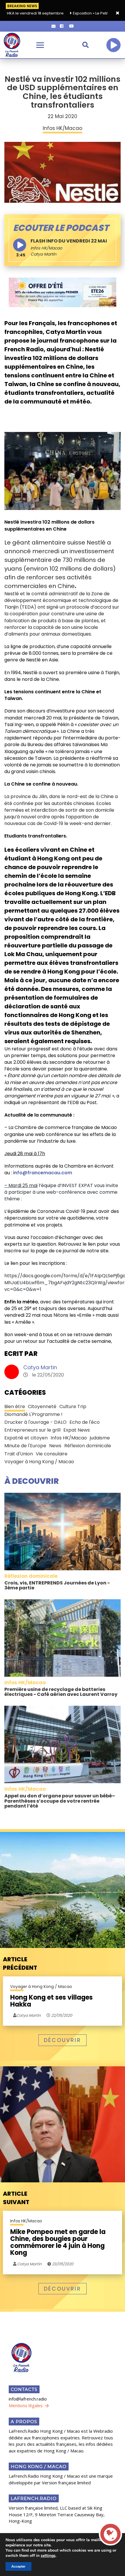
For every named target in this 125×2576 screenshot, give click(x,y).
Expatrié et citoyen (26, 1438)
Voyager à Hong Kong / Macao (39, 1462)
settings (48, 2556)
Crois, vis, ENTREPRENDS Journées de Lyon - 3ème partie (57, 1585)
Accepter (18, 2566)
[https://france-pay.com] (63, 292)
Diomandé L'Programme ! (33, 1414)
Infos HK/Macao (46, 248)
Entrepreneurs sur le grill (32, 1430)
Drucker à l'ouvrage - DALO (35, 1422)
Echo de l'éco (85, 1422)
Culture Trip (73, 1407)
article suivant (16, 2198)
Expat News (77, 1430)
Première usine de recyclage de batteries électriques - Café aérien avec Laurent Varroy (61, 1692)
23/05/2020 (62, 2264)
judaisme (100, 1438)
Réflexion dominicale (88, 1446)
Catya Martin (40, 1367)
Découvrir (63, 2040)
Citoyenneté (42, 1407)
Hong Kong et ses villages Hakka (51, 2001)
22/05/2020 (61, 2015)
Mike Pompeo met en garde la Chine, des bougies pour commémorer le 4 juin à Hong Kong (58, 2243)
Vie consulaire (52, 1454)
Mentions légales (26, 2405)
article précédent (20, 1963)
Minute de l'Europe (25, 1446)
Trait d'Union (19, 1454)
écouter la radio (113, 45)
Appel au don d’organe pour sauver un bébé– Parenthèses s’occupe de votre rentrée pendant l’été (60, 1801)
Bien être (15, 1407)
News (55, 1446)
